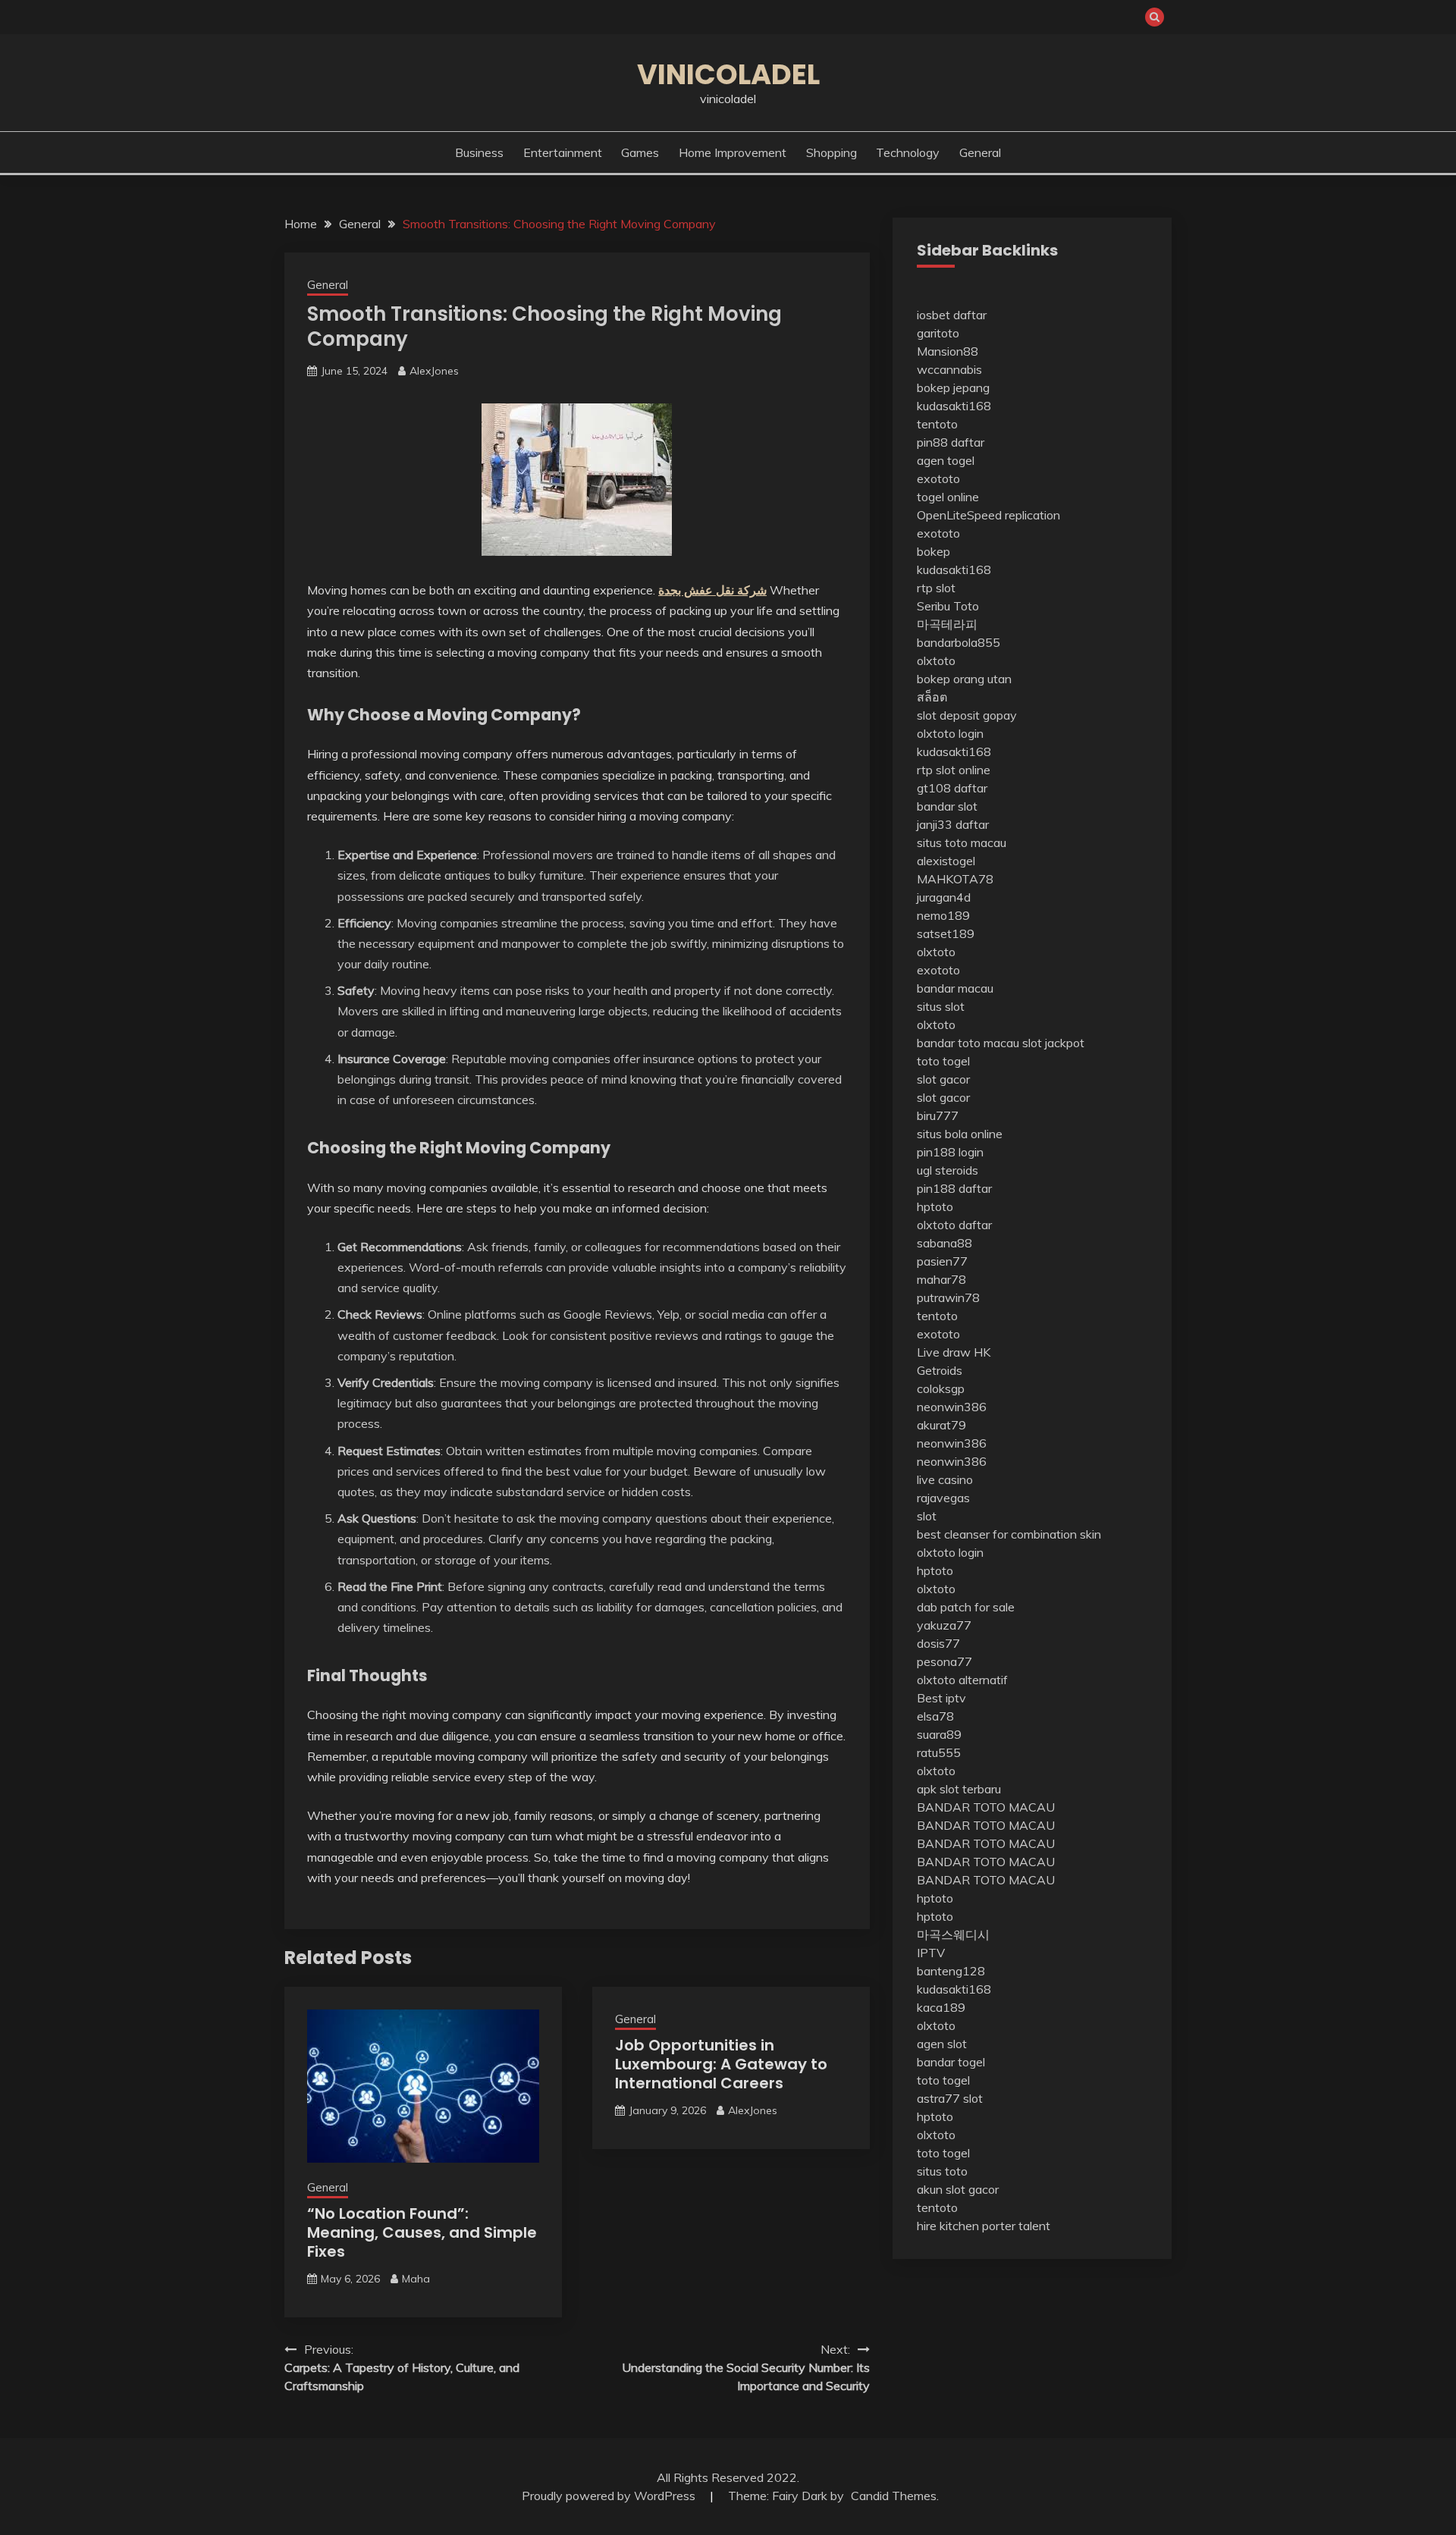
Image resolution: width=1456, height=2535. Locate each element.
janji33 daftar (953, 824)
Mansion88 (948, 351)
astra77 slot (950, 2098)
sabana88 (945, 1243)
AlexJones (434, 371)
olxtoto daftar (954, 1225)
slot (927, 1516)
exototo (938, 478)
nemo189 (943, 915)
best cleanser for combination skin (1009, 1534)
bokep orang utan (964, 679)
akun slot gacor (958, 2189)
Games (640, 152)
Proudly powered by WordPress (610, 2496)
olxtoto (936, 660)
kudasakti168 (954, 406)
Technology (908, 152)
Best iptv (941, 1698)
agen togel (946, 460)
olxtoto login (950, 733)
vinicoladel (728, 74)
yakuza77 (944, 1625)
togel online (948, 497)
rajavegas (943, 1498)
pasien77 (942, 1261)
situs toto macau (962, 842)
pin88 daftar (951, 442)
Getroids (940, 1370)
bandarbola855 (959, 642)
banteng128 (951, 1971)
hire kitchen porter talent (984, 2226)
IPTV (931, 1953)
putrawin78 (948, 1297)
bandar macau (955, 988)
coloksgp (941, 1388)
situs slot (941, 1006)
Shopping (832, 152)
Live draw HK (954, 1352)
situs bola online (960, 1134)
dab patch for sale (966, 1607)
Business (479, 152)
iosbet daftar (952, 315)
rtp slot (936, 588)
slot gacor (943, 1079)
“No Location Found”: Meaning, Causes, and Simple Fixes (422, 2232)
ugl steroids (948, 1170)
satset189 (946, 933)
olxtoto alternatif (962, 1680)
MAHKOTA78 (955, 879)
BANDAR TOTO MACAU (986, 1807)
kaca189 (941, 2007)
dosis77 (938, 1643)
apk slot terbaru (959, 1789)
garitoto (938, 333)
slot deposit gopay (967, 715)
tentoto (937, 424)
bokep (934, 551)
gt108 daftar (952, 788)
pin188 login (950, 1152)
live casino (945, 1479)
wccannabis (949, 369)
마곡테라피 (947, 624)
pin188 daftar (954, 1188)
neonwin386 (952, 1407)
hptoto (935, 1206)
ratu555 (939, 1752)
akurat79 (941, 1425)
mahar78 (941, 1279)
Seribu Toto (948, 606)
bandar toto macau (968, 1043)
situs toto (942, 2171)
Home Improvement (733, 152)
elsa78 (935, 1716)
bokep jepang (953, 387)
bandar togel (951, 2062)
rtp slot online (954, 770)
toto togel (943, 1061)
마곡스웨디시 (953, 1934)
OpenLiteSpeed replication (988, 515)
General (980, 152)
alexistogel (946, 861)
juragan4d (944, 897)
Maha (416, 2279)
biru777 (938, 1115)
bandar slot (947, 806)
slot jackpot (1053, 1043)
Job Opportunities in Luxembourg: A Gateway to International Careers (721, 2064)
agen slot (942, 2044)
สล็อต (932, 697)
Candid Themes (894, 2496)
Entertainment (563, 152)
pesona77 (945, 1661)
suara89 (939, 1734)
